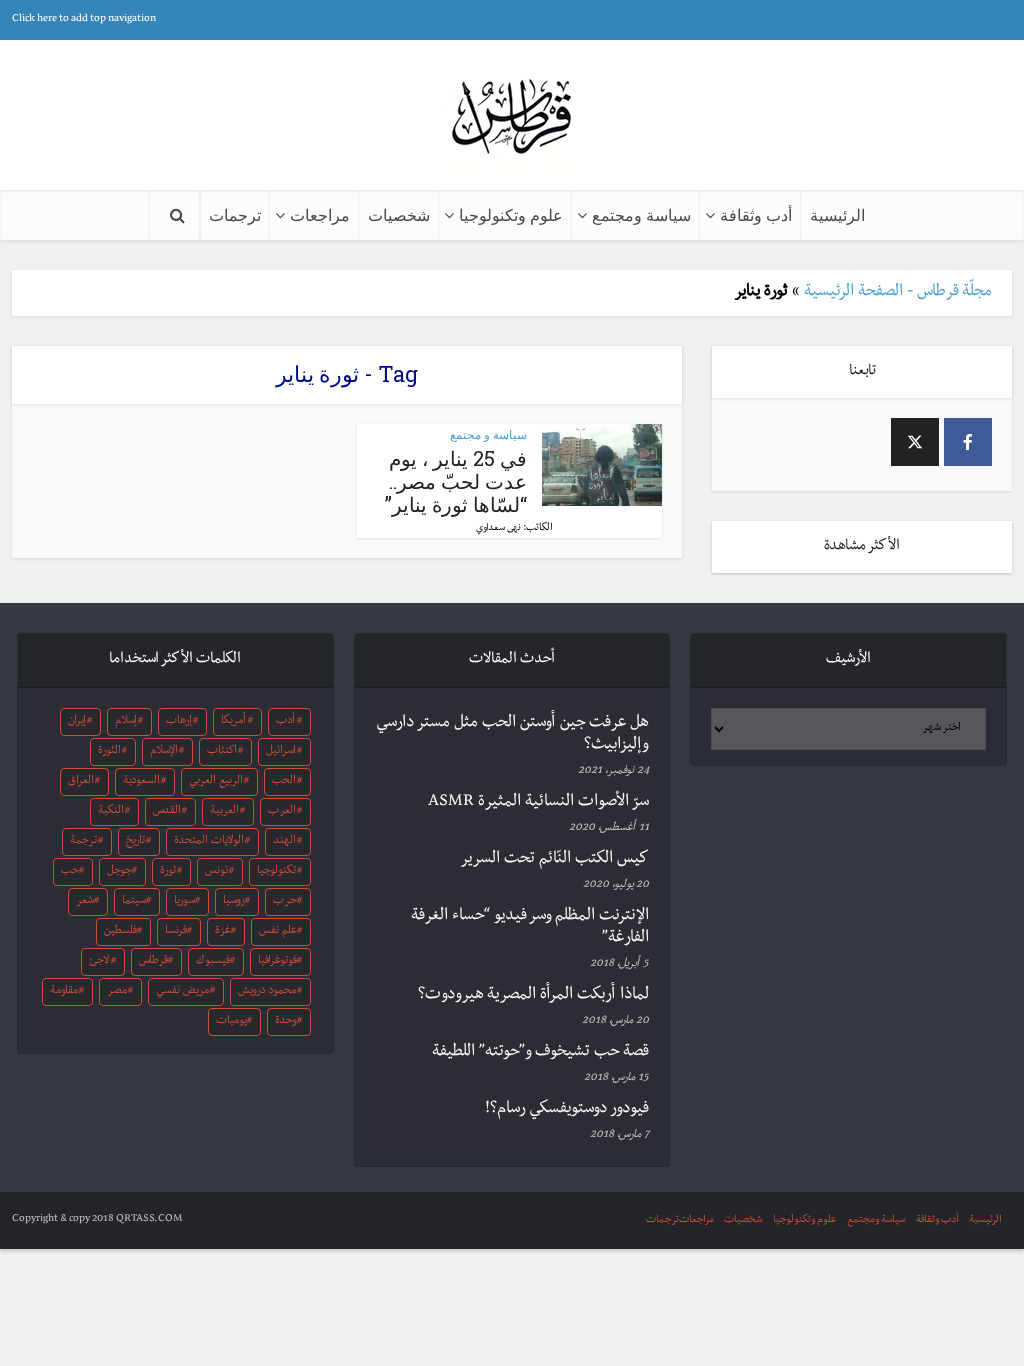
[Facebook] (968, 442)
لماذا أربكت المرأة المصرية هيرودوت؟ (533, 996)
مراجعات (320, 214)
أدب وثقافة (756, 214)
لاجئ (99, 962)
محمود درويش (267, 992)
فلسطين (120, 932)
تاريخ (135, 842)
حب (70, 872)
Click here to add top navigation (84, 19)
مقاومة (64, 992)
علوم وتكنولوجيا (511, 214)
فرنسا (176, 932)
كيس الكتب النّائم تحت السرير (554, 860)
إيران (77, 722)
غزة (223, 932)
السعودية (141, 782)
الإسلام (164, 752)
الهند (284, 842)
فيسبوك (213, 962)
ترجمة (83, 842)
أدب (285, 722)
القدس (167, 812)
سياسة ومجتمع (641, 214)
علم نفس (278, 932)
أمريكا (233, 722)
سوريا (184, 902)
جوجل (119, 872)
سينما (134, 902)
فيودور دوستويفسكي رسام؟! (567, 1110)
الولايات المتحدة (209, 842)
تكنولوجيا (276, 872)
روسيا (234, 902)
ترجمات (235, 214)
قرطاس (153, 962)
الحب (284, 782)
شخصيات (399, 214)
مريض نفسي (182, 992)
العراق (81, 782)
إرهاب (179, 722)
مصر (117, 992)
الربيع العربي (216, 782)
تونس (216, 872)
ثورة (168, 872)
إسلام (126, 722)
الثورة (109, 752)
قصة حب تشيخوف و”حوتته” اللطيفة (540, 1053)
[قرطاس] (512, 118)
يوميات (231, 1022)
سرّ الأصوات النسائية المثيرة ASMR (538, 803)
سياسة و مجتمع (488, 434)
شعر (85, 902)
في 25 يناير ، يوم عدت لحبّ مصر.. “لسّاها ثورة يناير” (456, 481)
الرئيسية (837, 214)
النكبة (111, 812)
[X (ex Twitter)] (915, 442)
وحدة (286, 1022)
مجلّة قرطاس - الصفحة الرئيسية (898, 293)
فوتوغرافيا (277, 962)
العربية (224, 812)
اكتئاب (222, 752)
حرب (285, 902)
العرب (282, 812)
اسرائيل (281, 752)
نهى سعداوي (498, 529)
